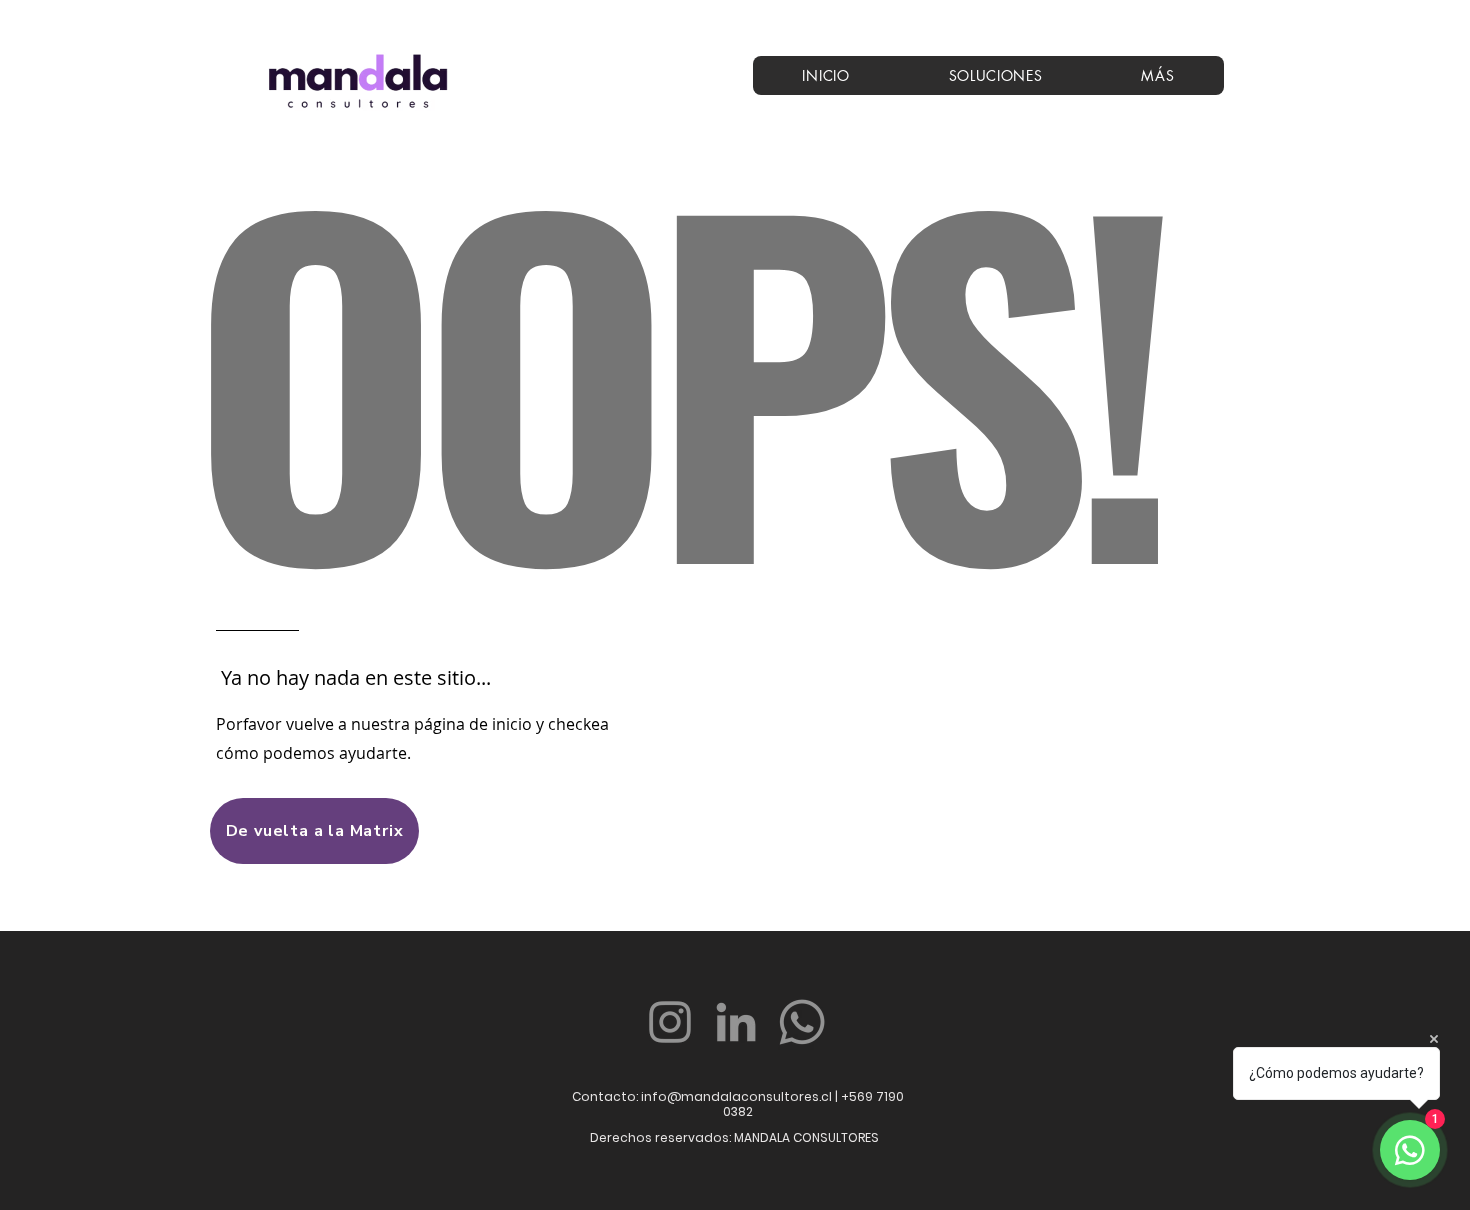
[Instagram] (670, 1022)
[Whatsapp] (802, 1022)
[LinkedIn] (736, 1022)
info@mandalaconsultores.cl (736, 1096)
